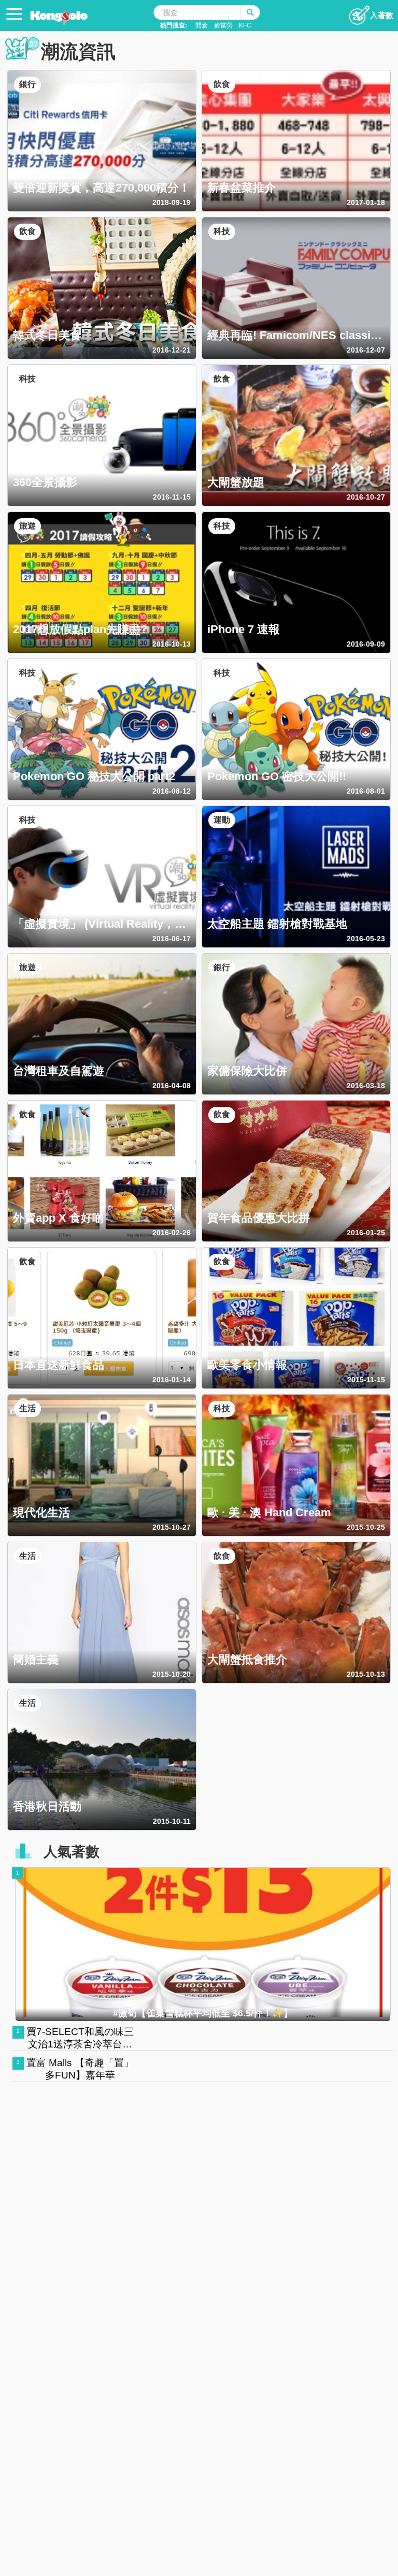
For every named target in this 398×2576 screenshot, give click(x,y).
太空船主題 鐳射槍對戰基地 (277, 924)
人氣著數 (72, 1852)
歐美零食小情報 (247, 1365)
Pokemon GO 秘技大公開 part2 (94, 776)
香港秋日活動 (47, 1806)
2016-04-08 (172, 1086)
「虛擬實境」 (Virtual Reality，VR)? (94, 924)
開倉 (202, 25)
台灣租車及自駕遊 (59, 1071)
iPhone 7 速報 (244, 629)
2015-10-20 (172, 1674)
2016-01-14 (172, 1380)
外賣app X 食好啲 (58, 1218)
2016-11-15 (172, 497)
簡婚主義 (36, 1659)
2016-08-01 (366, 791)
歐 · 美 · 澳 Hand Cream (269, 1512)
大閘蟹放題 (236, 482)
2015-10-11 (172, 1821)
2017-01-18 (366, 202)
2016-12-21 (172, 350)
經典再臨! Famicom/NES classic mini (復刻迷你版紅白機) (292, 335)
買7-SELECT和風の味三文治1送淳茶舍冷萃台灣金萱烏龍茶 (80, 2044)
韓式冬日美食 (47, 335)
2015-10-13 (366, 1674)
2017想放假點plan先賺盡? (80, 629)
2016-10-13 (172, 644)
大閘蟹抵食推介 (247, 1659)
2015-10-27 (172, 1527)
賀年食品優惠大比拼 (259, 1218)
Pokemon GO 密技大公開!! (277, 776)
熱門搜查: (174, 25)
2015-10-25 (366, 1527)
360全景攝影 (45, 482)
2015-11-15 (366, 1380)
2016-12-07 (366, 350)
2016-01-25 (366, 1233)
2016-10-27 (366, 497)
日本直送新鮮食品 (59, 1365)
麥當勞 (223, 25)
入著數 (382, 15)
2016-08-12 (172, 791)
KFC (245, 25)
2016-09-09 (366, 644)
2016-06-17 (172, 939)
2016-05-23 (366, 939)
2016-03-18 (366, 1086)
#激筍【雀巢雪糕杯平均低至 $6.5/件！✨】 (203, 2013)
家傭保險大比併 (247, 1071)
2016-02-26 (172, 1233)
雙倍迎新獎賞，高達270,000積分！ (102, 187)
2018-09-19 (172, 202)
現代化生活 (41, 1512)
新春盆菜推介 (241, 187)
